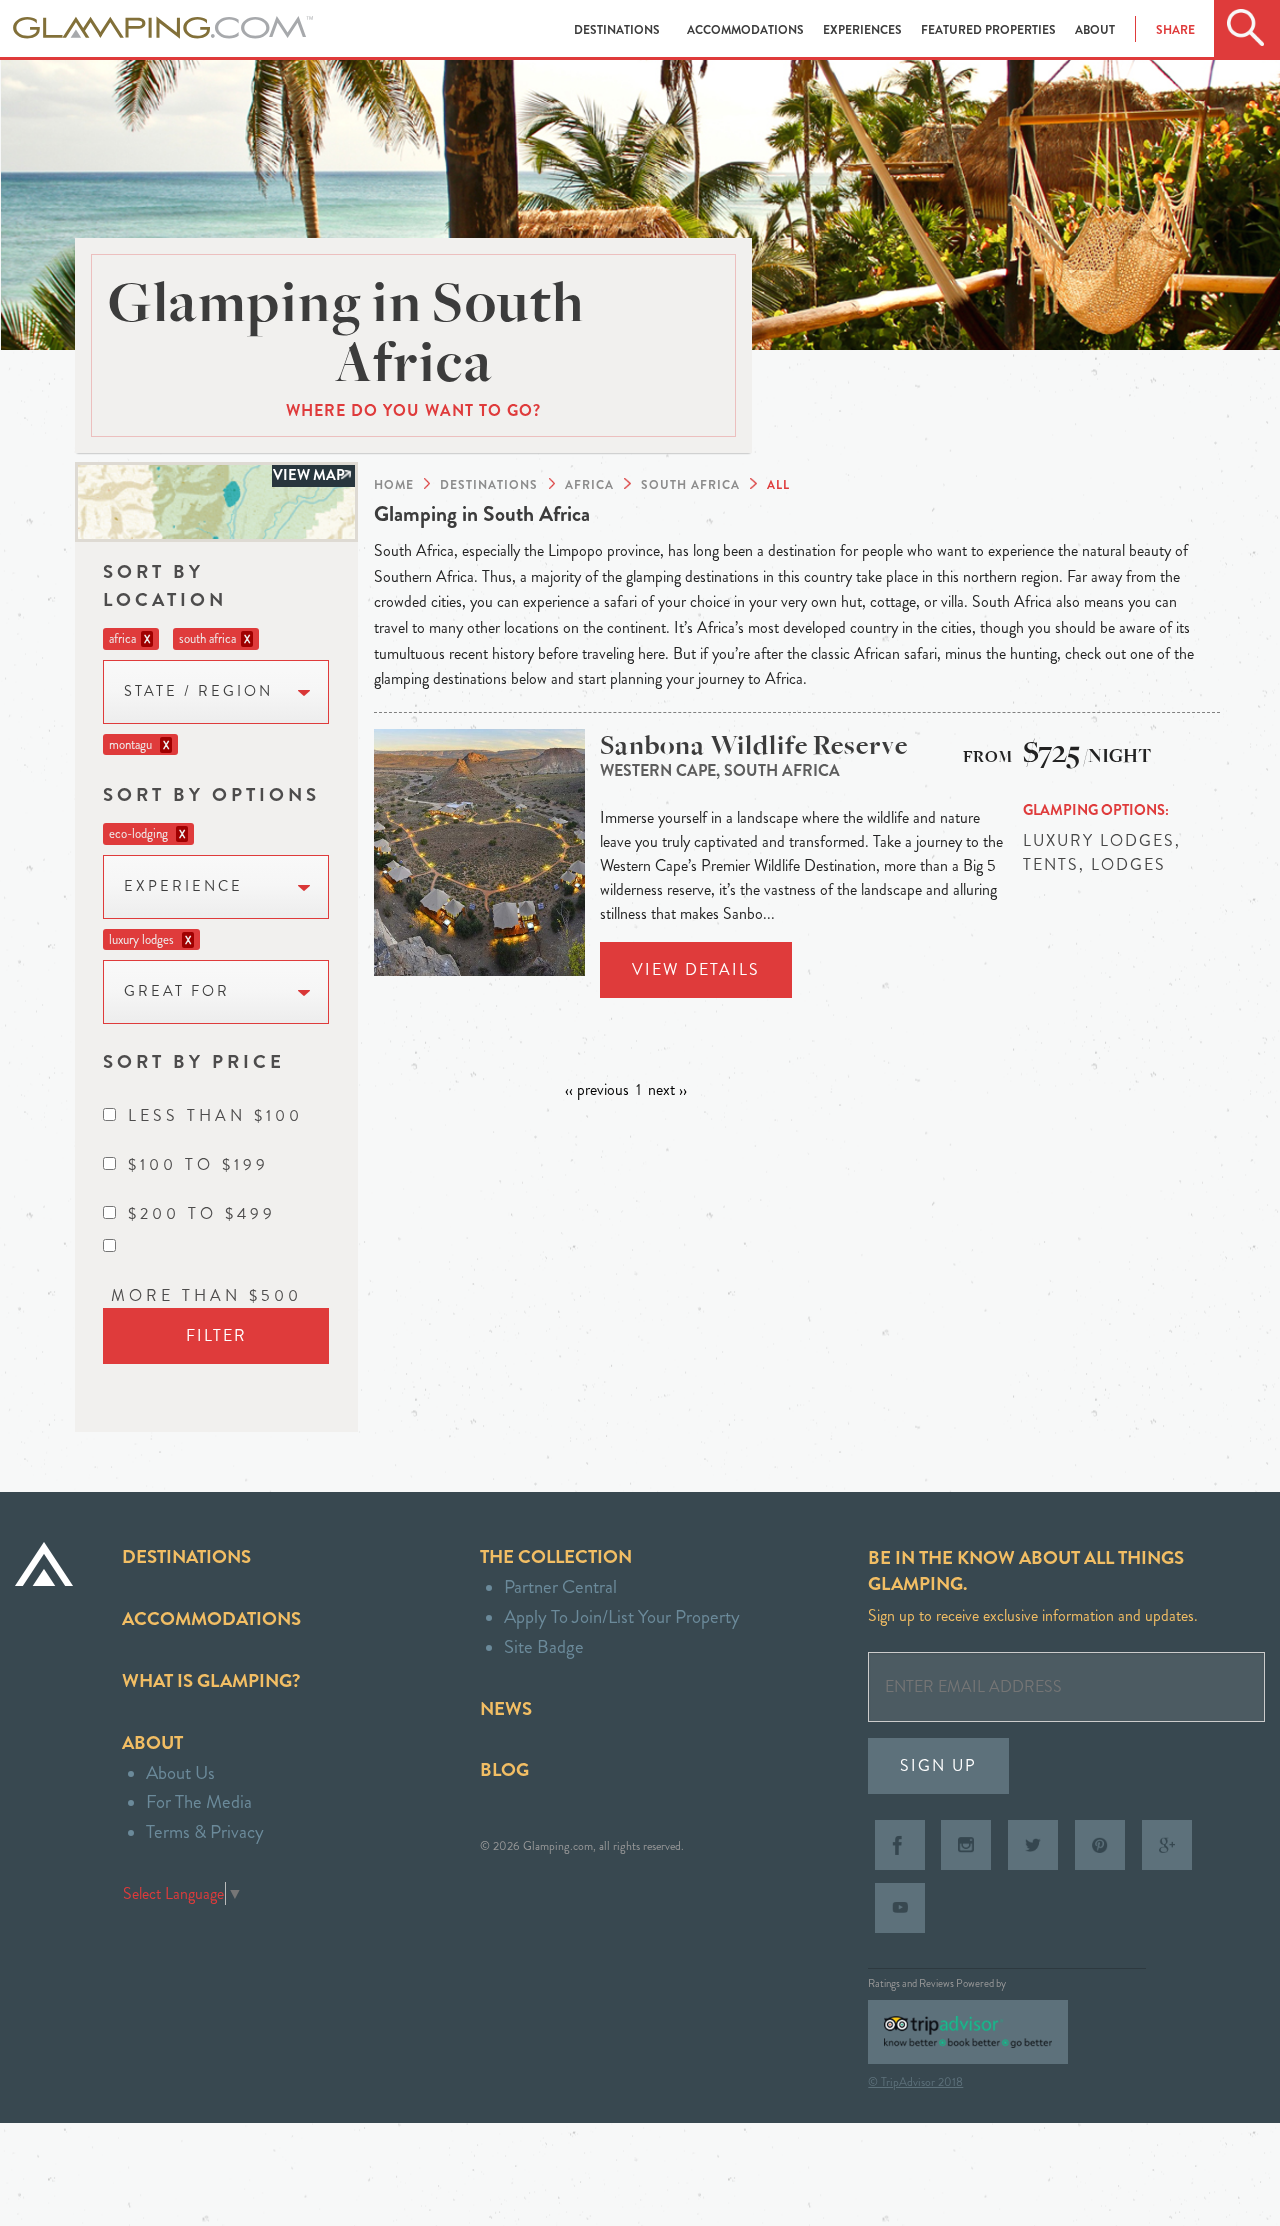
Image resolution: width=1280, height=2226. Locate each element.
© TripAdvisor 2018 (915, 2082)
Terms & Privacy (205, 1831)
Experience (183, 886)
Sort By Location (165, 585)
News (506, 1708)
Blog (504, 1769)
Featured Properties (990, 30)
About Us (180, 1772)
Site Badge (544, 1646)
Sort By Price (194, 1061)
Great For (177, 991)
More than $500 (206, 1295)
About (1095, 30)
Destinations (618, 30)
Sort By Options (211, 794)
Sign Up (938, 1765)
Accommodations (747, 30)
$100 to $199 (198, 1164)
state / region (198, 691)
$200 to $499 (202, 1213)
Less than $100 (215, 1115)
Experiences (864, 30)
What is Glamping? (211, 1680)
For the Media (199, 1801)
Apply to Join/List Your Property (622, 1616)
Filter (216, 1335)
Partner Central (560, 1586)
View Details (696, 969)
